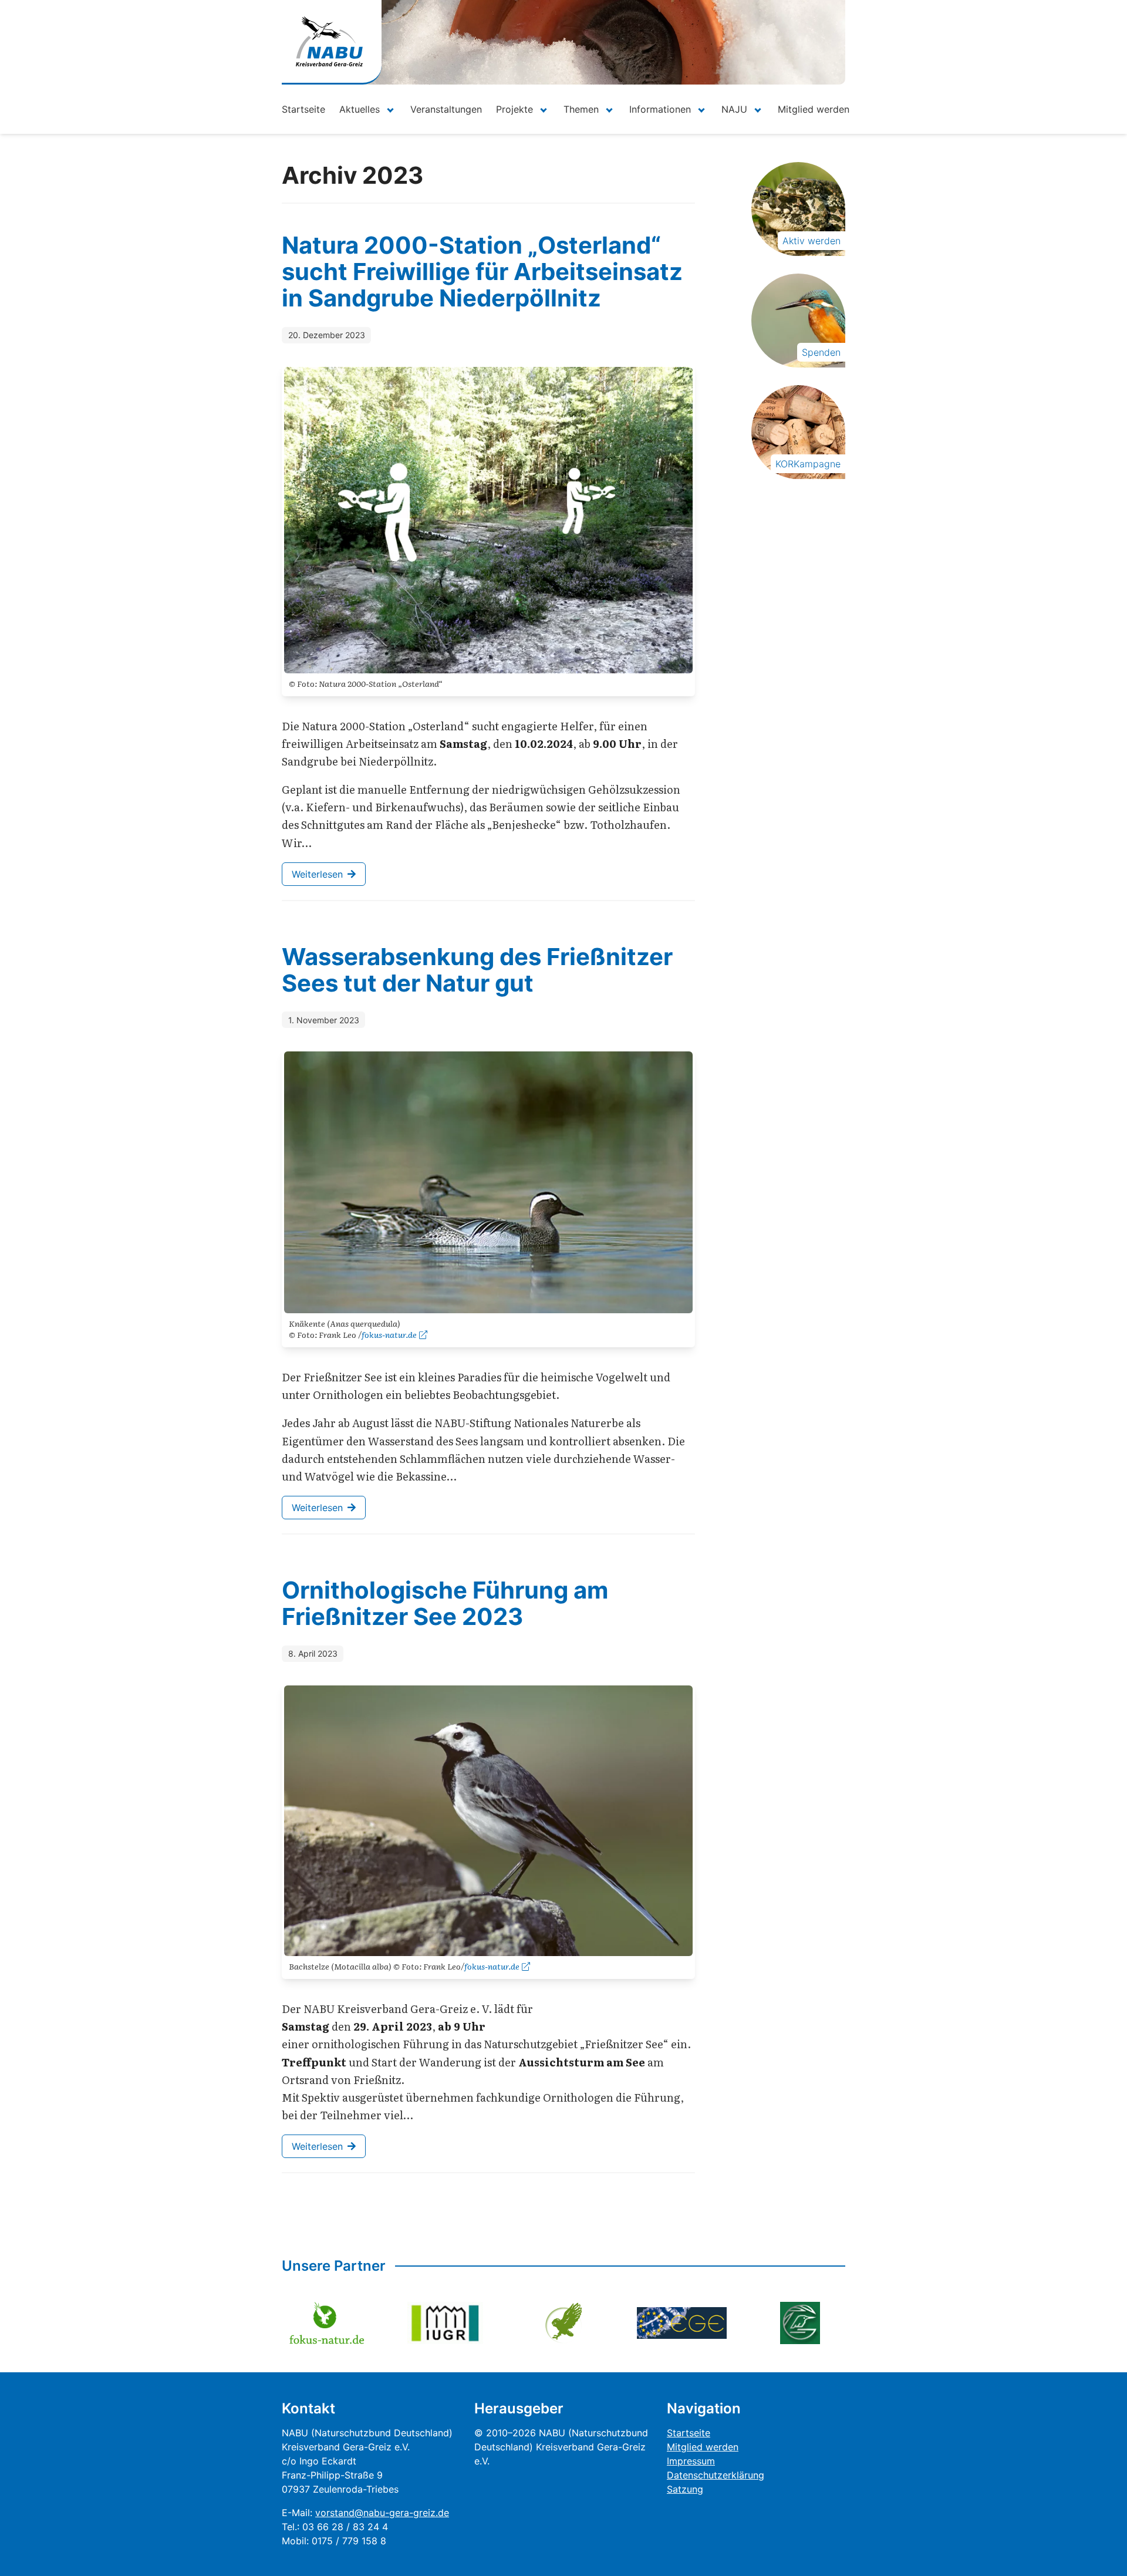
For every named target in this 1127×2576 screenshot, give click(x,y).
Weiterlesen (317, 874)
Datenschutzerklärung (716, 2475)
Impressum (691, 2461)
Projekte (514, 109)
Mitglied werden (814, 109)
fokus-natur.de (389, 1334)
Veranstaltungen (446, 109)
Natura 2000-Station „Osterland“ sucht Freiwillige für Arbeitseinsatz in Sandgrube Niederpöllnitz (482, 272)
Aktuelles (360, 109)
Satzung (685, 2489)
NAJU (734, 109)
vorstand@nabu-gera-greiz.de (382, 2513)
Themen (581, 109)
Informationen (660, 109)
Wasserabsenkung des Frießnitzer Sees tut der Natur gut (477, 970)
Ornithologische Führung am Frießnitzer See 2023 (445, 1603)
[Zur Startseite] (329, 41)
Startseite (303, 109)
